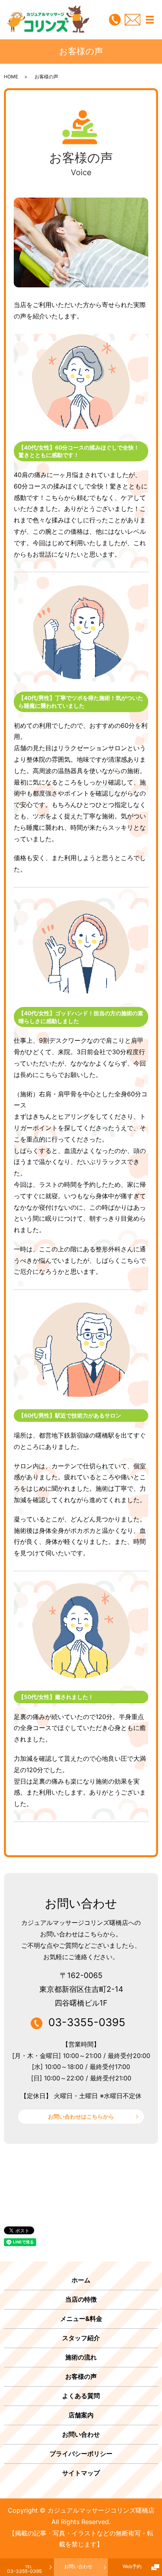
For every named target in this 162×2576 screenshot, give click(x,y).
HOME (11, 77)
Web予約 (132, 2566)
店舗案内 (81, 2415)
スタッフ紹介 (81, 2338)
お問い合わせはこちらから (81, 2116)
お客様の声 (81, 2376)
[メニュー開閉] (150, 20)
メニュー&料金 (81, 2319)
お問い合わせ (78, 2566)
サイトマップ (81, 2473)
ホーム (81, 2280)
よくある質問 (81, 2396)
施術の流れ (81, 2357)
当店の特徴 (81, 2299)
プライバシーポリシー (81, 2454)
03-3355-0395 (24, 2569)
